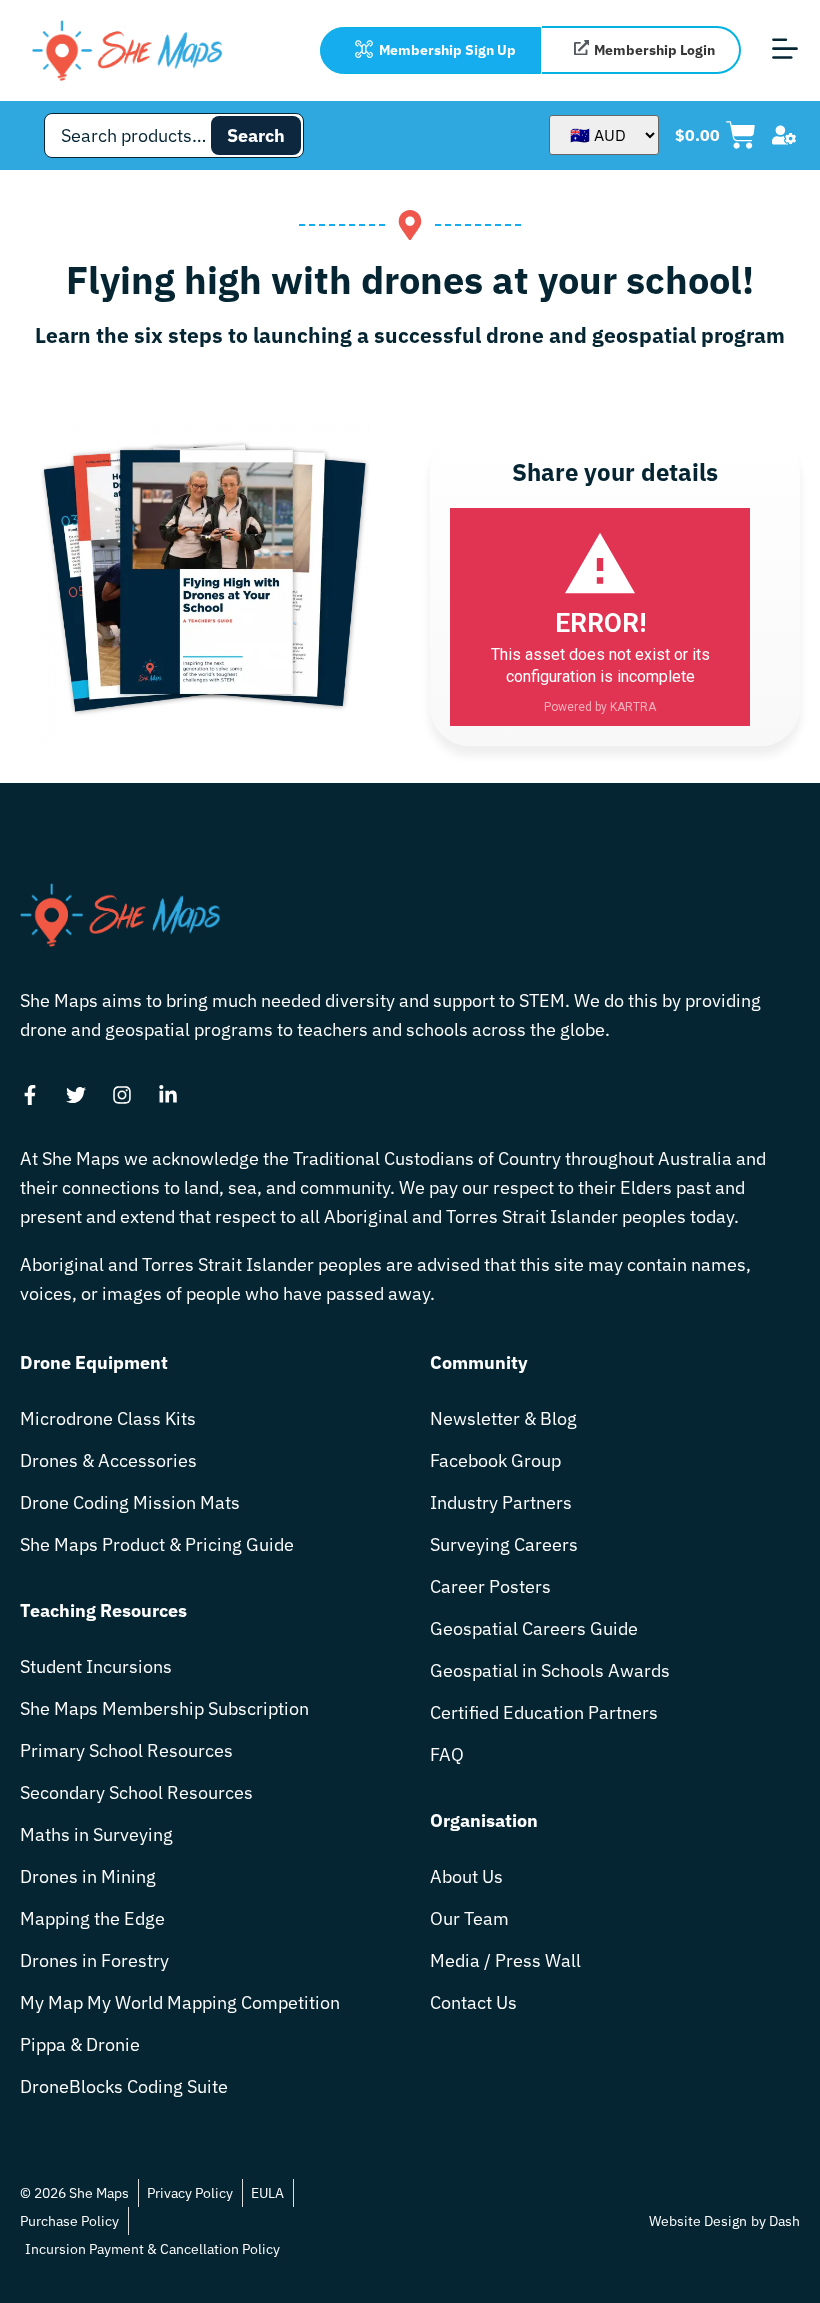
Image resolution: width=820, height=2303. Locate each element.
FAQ (447, 1754)
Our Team (469, 1918)
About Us (466, 1876)
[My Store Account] (784, 135)
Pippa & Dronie (80, 2044)
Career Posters (490, 1586)
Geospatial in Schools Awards (550, 1670)
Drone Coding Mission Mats (130, 1502)
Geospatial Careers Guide (534, 1628)
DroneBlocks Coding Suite (124, 2086)
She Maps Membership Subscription (164, 1708)
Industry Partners (501, 1502)
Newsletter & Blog (503, 1418)
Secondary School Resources (136, 1792)
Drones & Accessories (108, 1460)
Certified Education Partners (544, 1712)
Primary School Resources (126, 1750)
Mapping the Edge (92, 1918)
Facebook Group (495, 1460)
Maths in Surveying (96, 1834)
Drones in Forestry (94, 1960)
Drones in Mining (88, 1876)
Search (256, 135)
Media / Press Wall (505, 1960)
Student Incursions (96, 1666)
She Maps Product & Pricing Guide (157, 1544)
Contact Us (473, 2002)
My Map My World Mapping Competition (180, 2002)
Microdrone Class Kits (108, 1418)
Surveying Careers (504, 1544)
